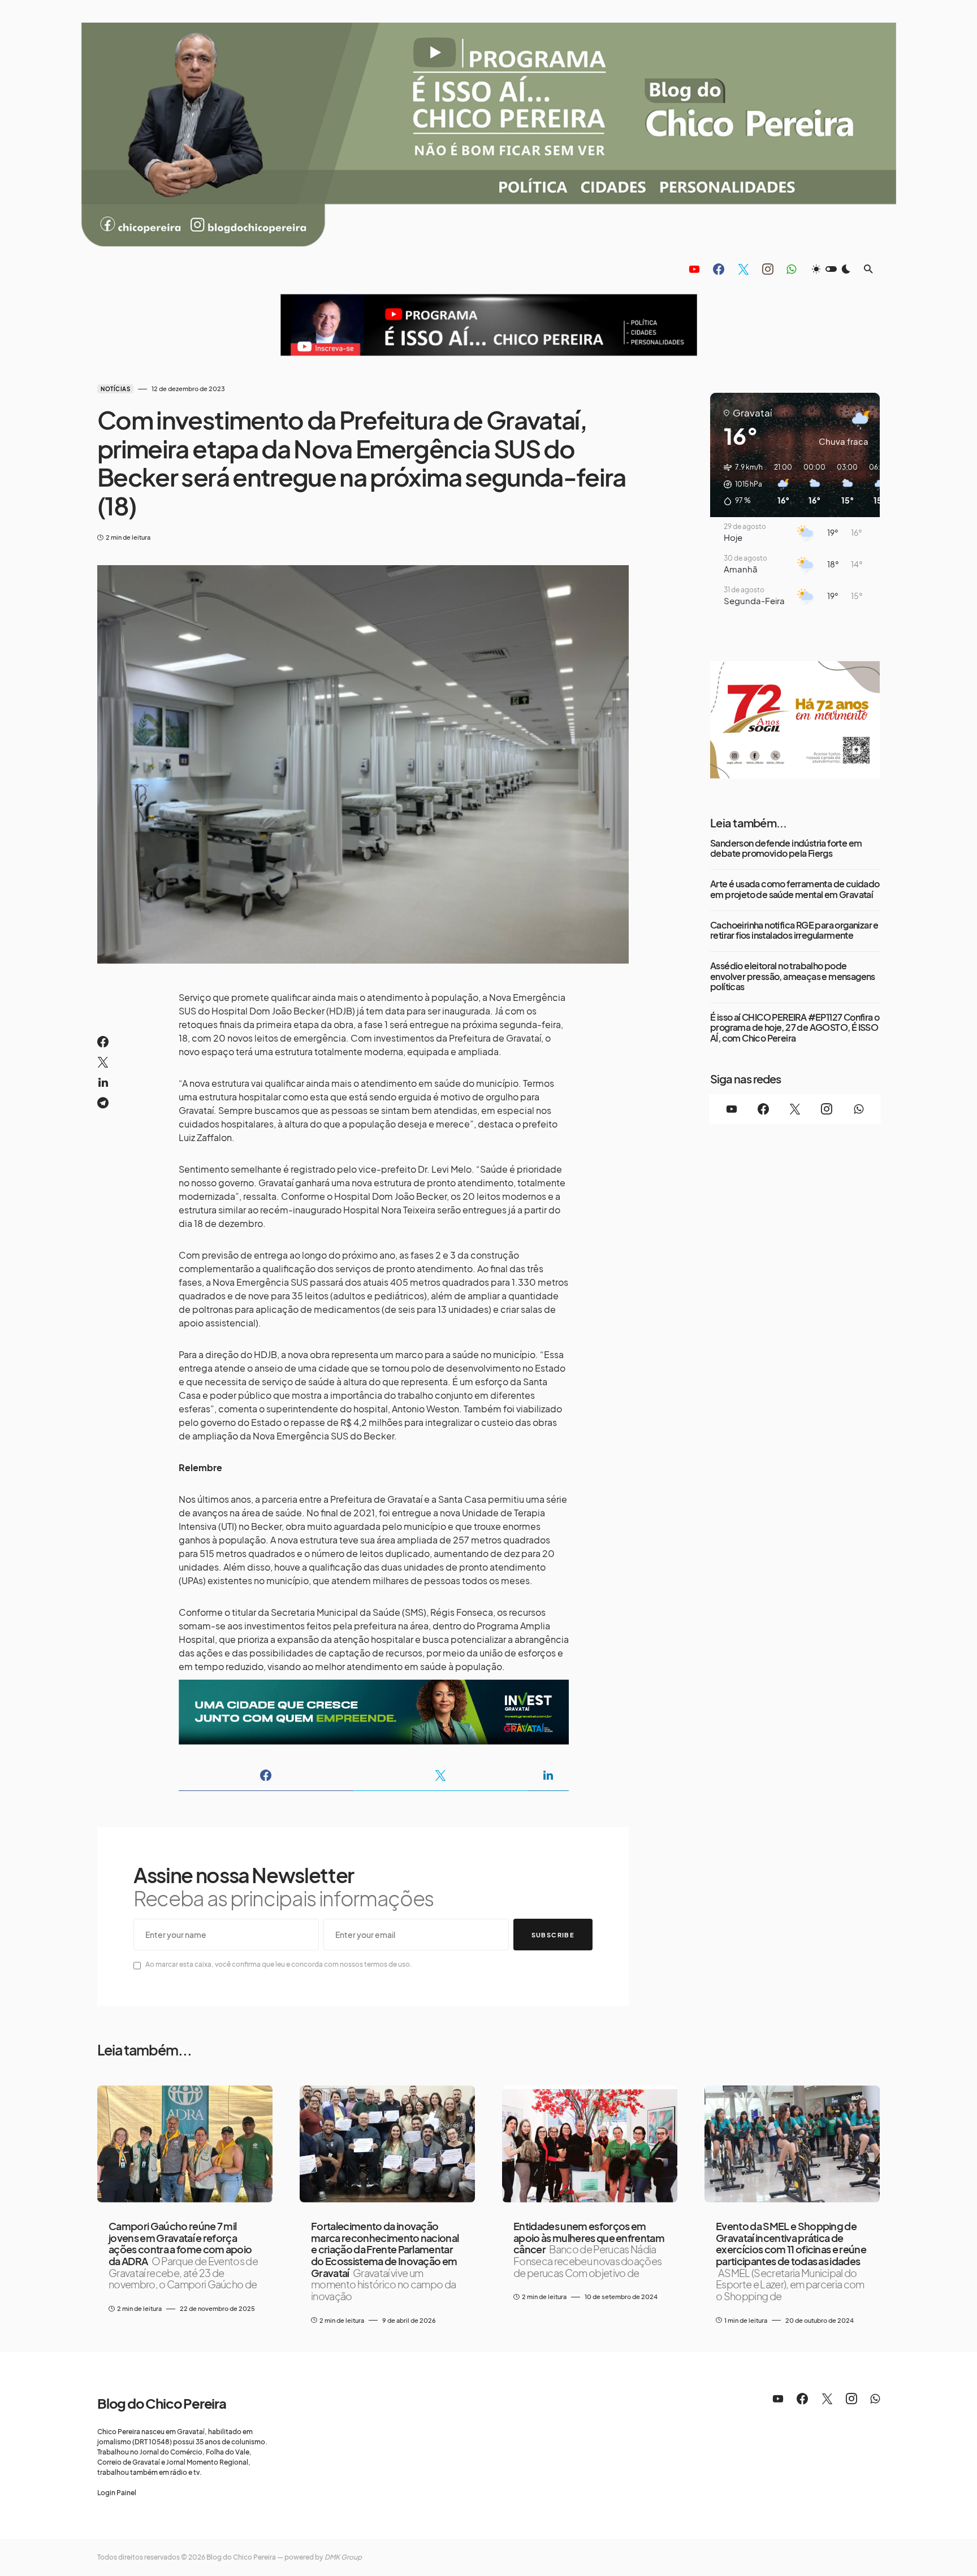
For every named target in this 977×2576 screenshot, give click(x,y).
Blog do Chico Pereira (162, 2403)
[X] (743, 269)
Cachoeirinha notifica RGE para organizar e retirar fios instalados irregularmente (794, 931)
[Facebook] (719, 269)
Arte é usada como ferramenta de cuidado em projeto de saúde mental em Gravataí (795, 889)
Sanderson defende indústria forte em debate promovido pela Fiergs (786, 849)
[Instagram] (768, 269)
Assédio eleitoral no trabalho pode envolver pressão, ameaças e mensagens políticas (793, 976)
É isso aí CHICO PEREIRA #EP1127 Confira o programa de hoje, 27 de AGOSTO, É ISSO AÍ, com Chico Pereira (795, 1028)
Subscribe (553, 1935)
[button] (831, 269)
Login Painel (117, 2493)
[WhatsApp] (791, 269)
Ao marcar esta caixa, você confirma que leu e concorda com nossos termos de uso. (279, 1964)
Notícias (115, 389)
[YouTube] (694, 269)
